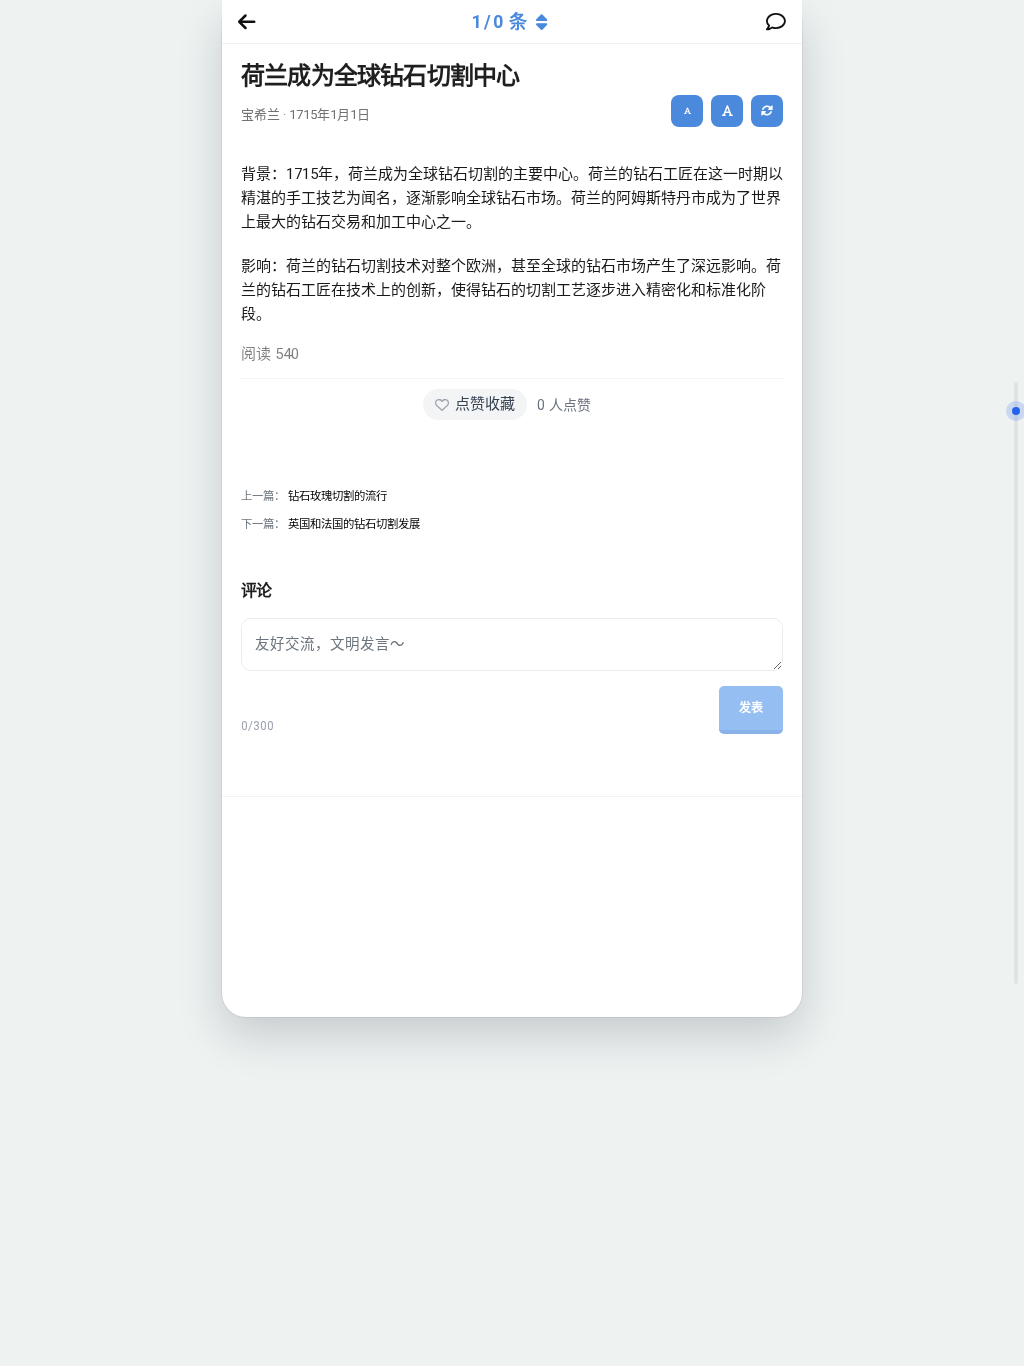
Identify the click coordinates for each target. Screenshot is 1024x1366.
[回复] (780, 22)
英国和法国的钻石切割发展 (354, 524)
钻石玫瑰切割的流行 (337, 496)
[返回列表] (243, 22)
